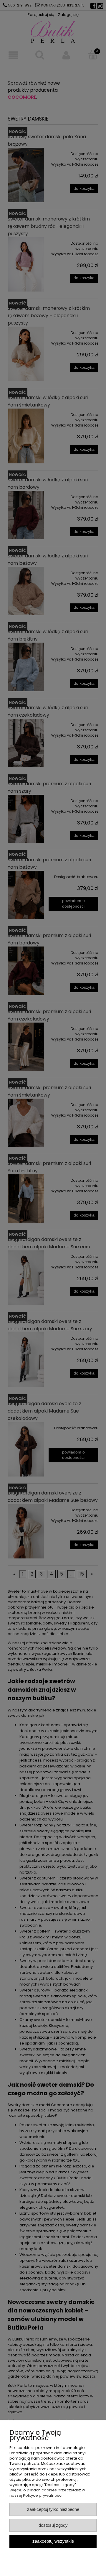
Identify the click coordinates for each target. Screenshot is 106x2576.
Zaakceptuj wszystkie (53, 2541)
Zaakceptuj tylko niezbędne (53, 2509)
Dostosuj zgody (53, 2525)
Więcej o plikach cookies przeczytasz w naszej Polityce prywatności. (47, 2493)
